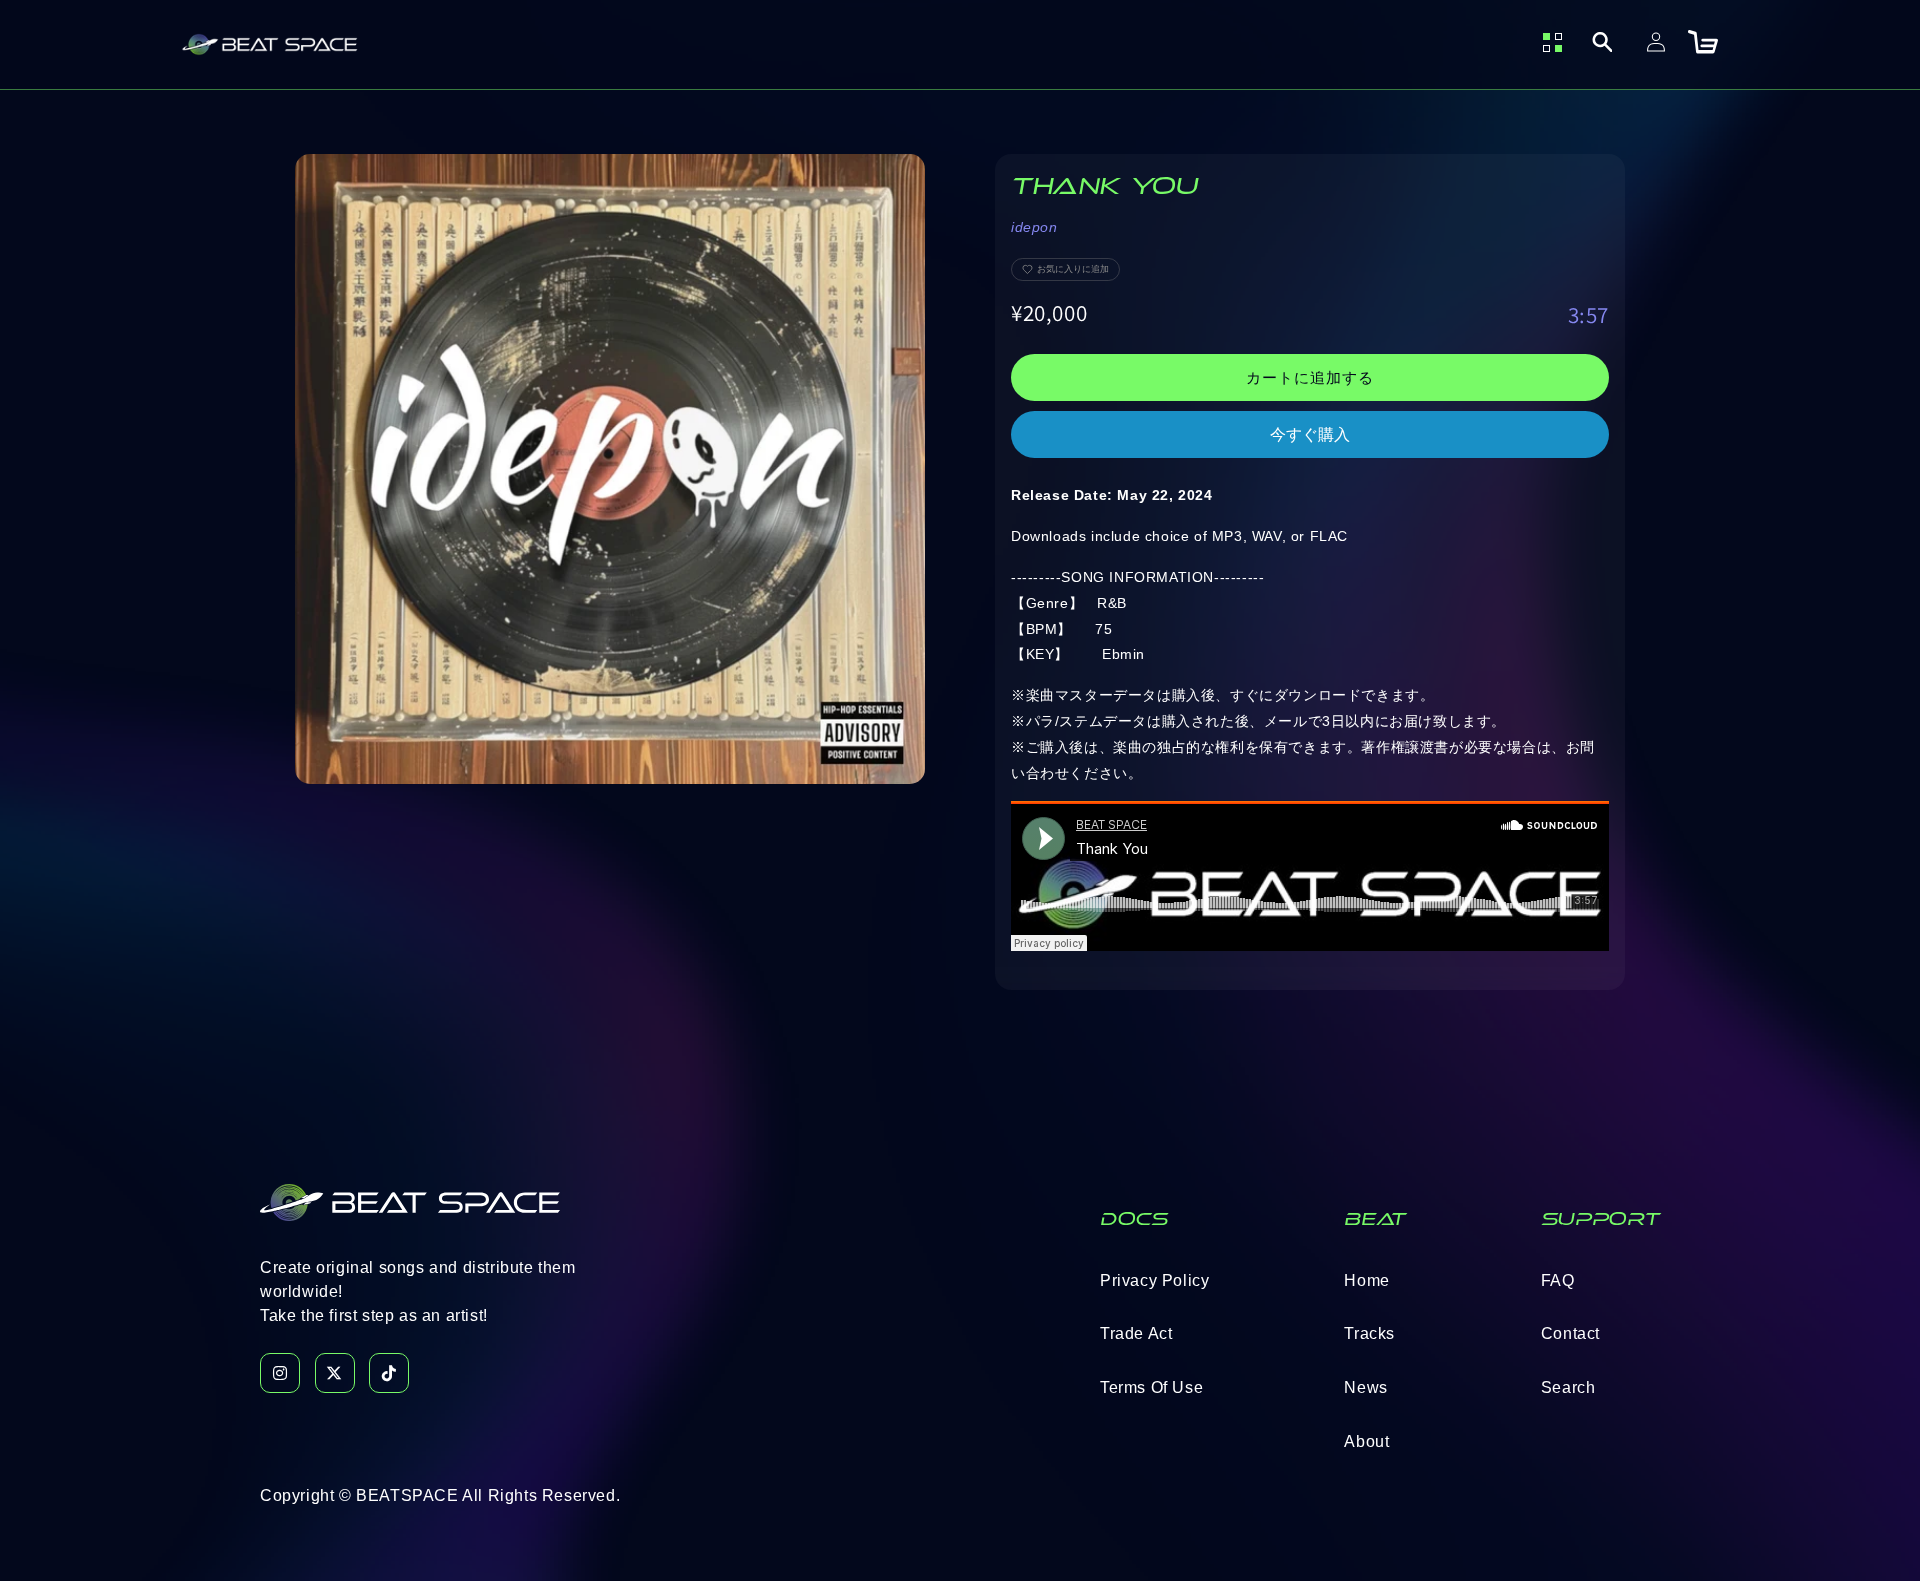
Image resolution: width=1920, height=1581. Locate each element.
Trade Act (1136, 1333)
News (1365, 1387)
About (1366, 1441)
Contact (1570, 1333)
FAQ (1558, 1280)
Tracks (1369, 1333)
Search (1568, 1387)
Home (1366, 1280)
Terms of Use (1151, 1387)
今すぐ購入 (1310, 434)
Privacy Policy (1154, 1280)
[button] (1602, 42)
